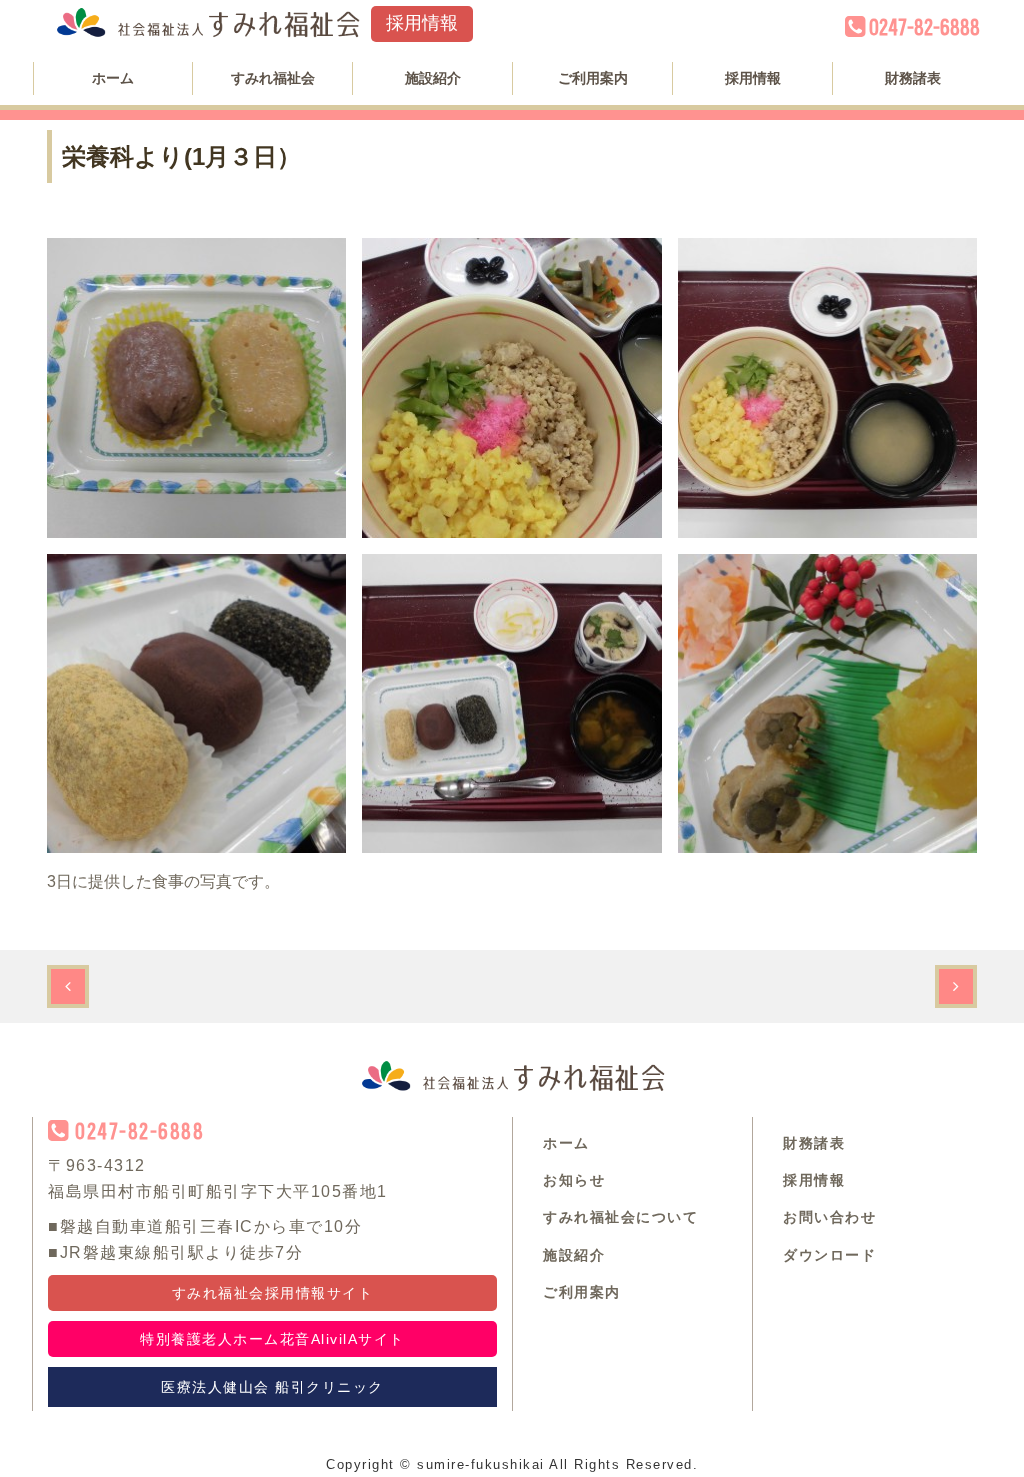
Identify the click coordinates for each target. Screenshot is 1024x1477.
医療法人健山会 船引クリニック (272, 1387)
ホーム (113, 78)
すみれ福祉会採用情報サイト (273, 1293)
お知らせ (574, 1180)
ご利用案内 (593, 78)
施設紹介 (433, 78)
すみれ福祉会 (273, 78)
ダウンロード (829, 1255)
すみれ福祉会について (620, 1217)
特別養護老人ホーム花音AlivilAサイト (272, 1339)
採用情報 (422, 23)
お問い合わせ (829, 1217)
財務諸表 (913, 78)
